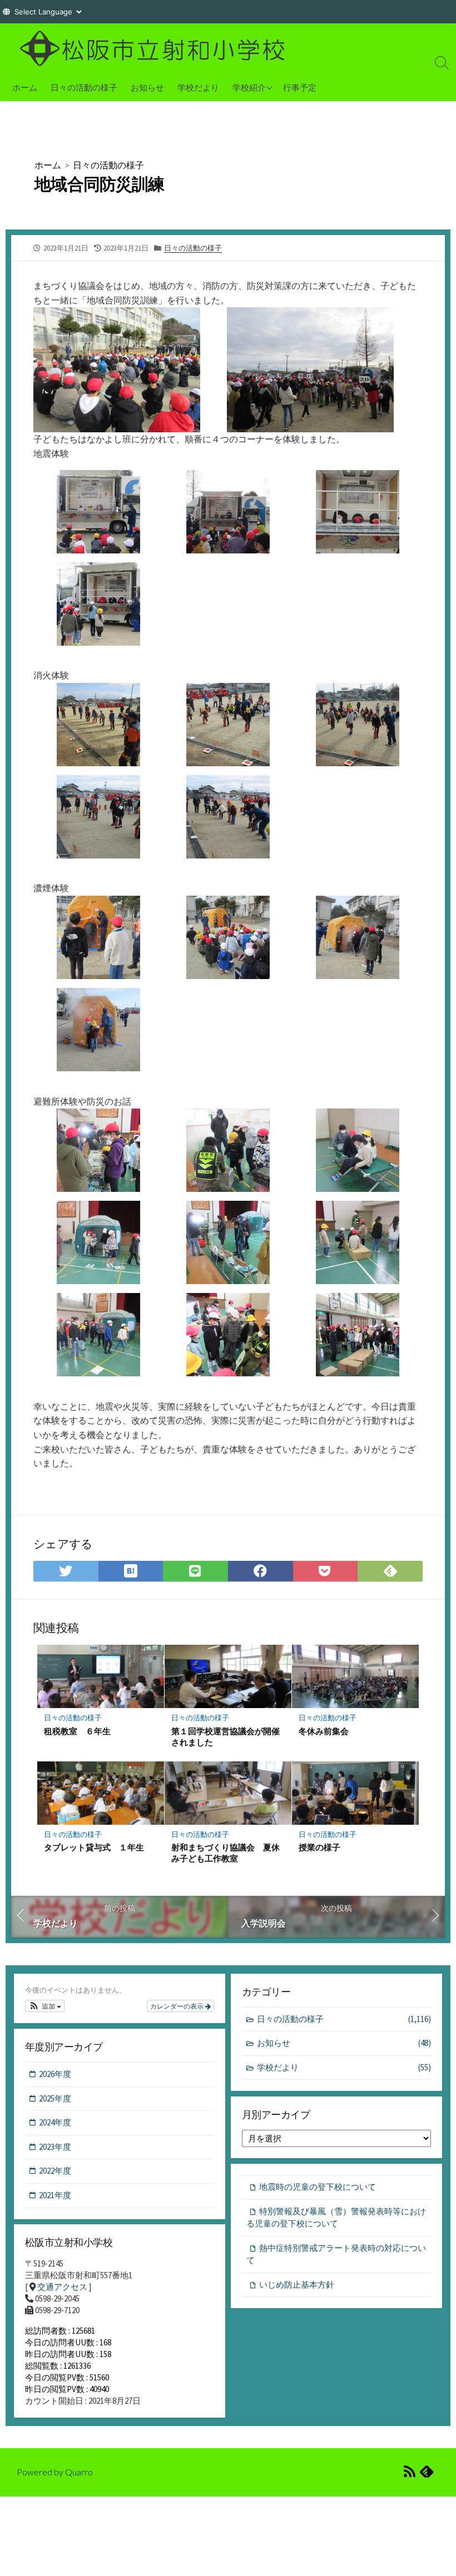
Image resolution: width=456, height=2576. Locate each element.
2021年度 (55, 2195)
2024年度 (55, 2122)
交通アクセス (62, 2287)
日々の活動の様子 (84, 87)
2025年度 (55, 2098)
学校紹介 (249, 87)
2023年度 (55, 2147)
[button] (45, 2006)
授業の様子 (319, 1847)
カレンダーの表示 (178, 2006)
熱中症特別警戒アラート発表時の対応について (336, 2254)
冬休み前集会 (324, 1731)
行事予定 (300, 87)
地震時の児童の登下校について (318, 2187)
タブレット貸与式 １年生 (94, 1847)
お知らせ (147, 87)
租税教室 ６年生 (77, 1731)
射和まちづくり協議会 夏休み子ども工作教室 (225, 1853)
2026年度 (55, 2074)
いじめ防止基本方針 (297, 2285)
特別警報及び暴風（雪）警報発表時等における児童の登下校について (336, 2218)
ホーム (25, 87)
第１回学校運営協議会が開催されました (225, 1736)
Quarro (79, 2472)
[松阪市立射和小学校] (156, 48)
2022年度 (55, 2171)
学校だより (198, 87)
